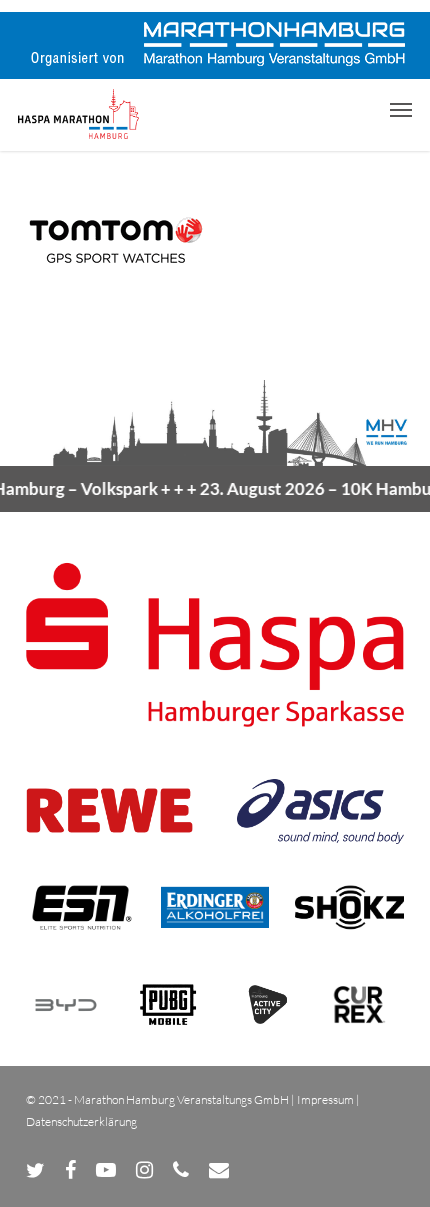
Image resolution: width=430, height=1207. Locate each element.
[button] (401, 109)
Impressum (325, 1099)
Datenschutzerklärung (81, 1121)
